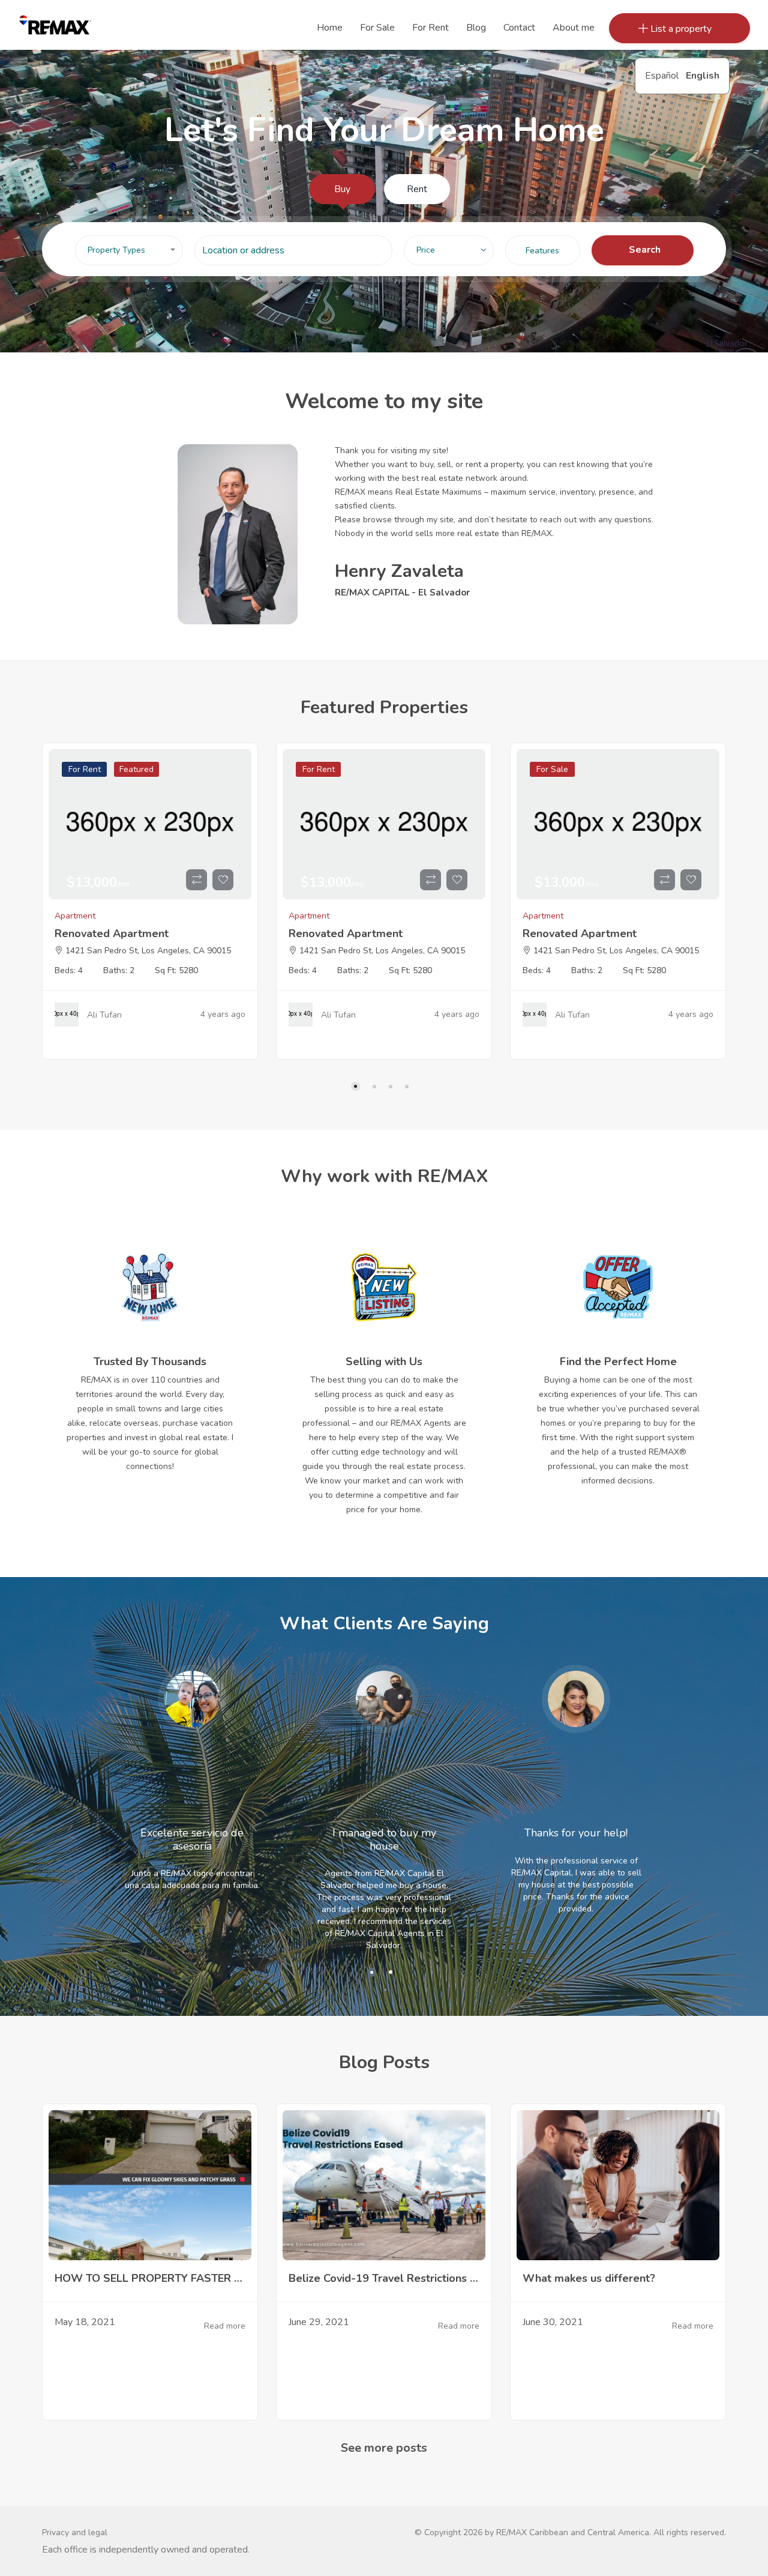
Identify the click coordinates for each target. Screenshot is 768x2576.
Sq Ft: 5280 (176, 970)
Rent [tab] (417, 189)
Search (645, 250)
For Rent (85, 769)
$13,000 (98, 882)
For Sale (552, 769)
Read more (225, 2327)
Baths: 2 (119, 970)
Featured (136, 769)
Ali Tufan (104, 1015)
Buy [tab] (342, 189)
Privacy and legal (75, 2532)
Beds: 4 (69, 970)
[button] (129, 250)
